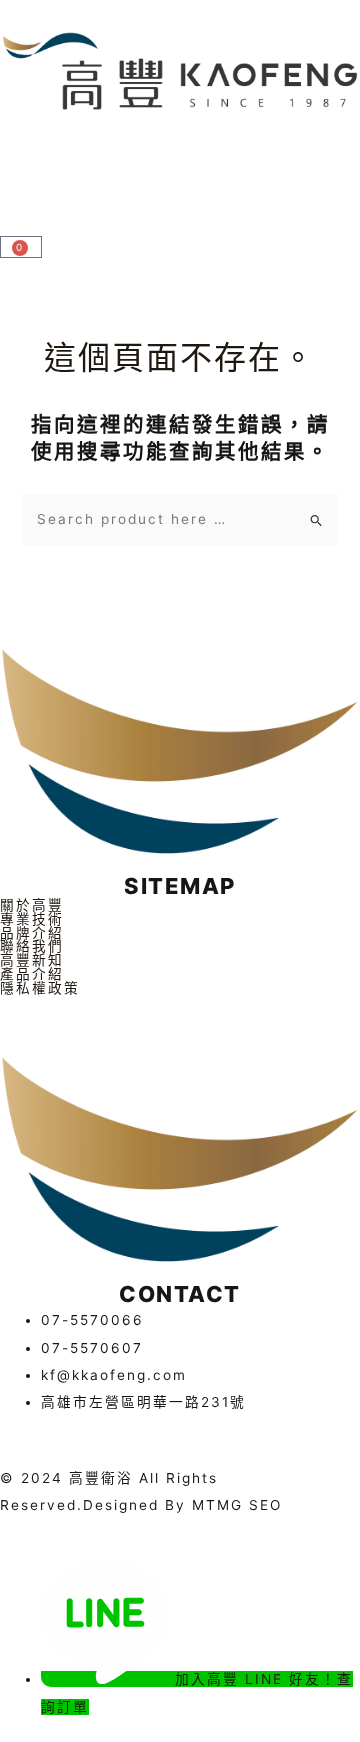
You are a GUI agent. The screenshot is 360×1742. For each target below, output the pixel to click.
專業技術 (32, 920)
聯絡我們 (32, 947)
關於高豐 (32, 906)
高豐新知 (32, 961)
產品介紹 (32, 975)
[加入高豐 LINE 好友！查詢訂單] (108, 1679)
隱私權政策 (40, 989)
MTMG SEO (237, 1505)
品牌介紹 (32, 934)
